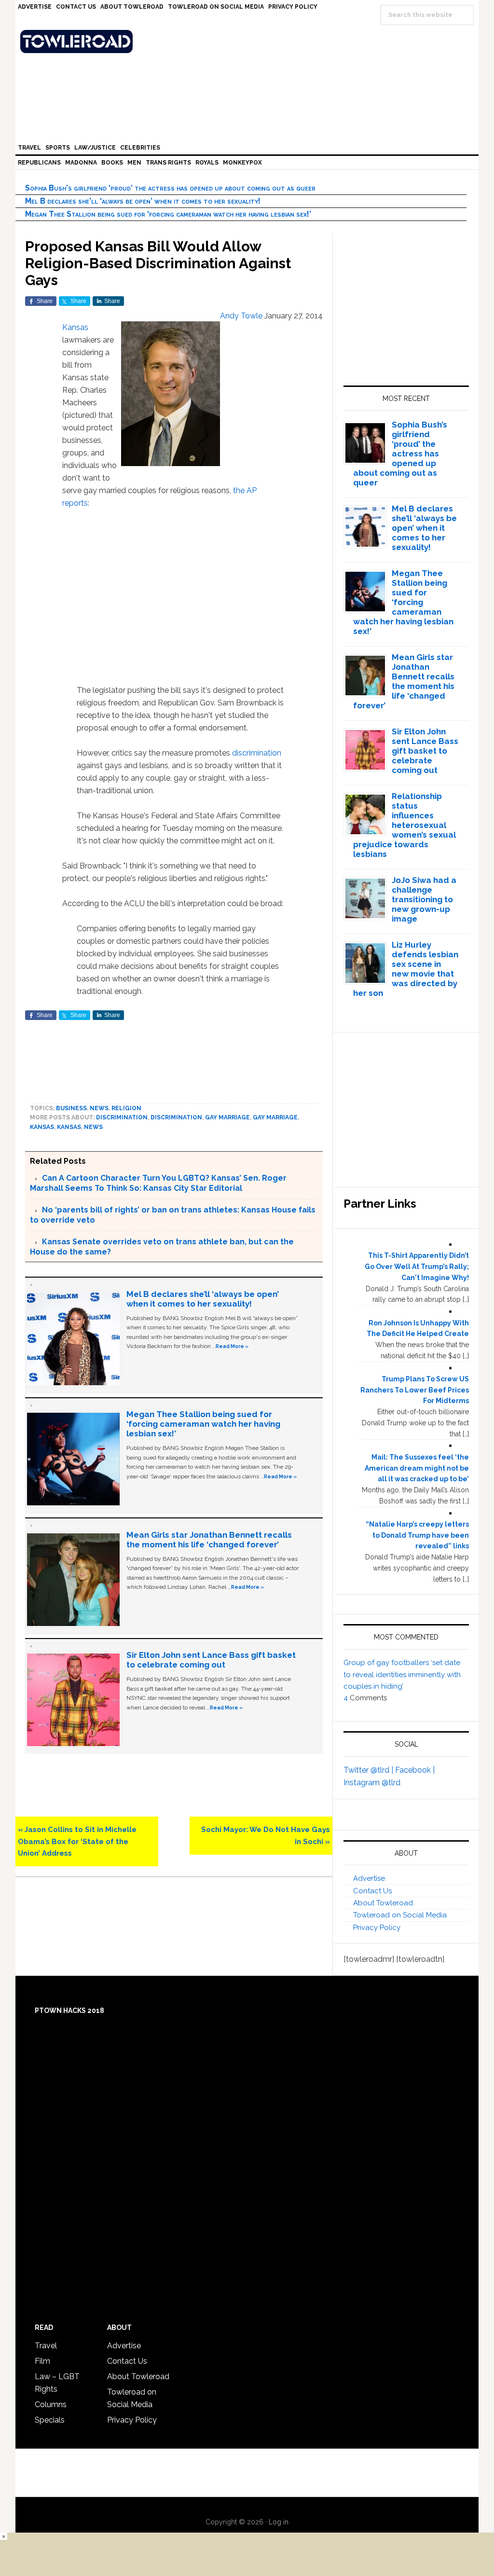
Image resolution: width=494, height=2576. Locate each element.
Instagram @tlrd (372, 1783)
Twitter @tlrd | (369, 1770)
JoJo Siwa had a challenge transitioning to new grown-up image (424, 899)
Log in (279, 2522)
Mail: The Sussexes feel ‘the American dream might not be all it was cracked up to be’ (417, 1468)
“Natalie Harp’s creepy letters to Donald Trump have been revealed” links (417, 1535)
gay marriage (227, 1117)
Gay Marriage (275, 1117)
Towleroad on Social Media (400, 1915)
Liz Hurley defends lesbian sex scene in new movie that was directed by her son (406, 969)
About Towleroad (383, 1903)
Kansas (75, 327)
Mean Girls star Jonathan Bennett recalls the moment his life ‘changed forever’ (209, 1540)
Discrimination (176, 1117)
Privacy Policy (377, 1928)
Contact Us (372, 1891)
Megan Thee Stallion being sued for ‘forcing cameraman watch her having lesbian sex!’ (168, 214)
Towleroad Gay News (249, 41)
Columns (51, 2404)
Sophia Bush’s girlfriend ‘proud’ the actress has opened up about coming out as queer (170, 188)
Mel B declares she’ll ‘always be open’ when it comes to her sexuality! (143, 201)
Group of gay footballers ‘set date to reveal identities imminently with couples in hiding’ (402, 1674)
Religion (126, 1108)
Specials (50, 2420)
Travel (46, 2346)
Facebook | (415, 1770)
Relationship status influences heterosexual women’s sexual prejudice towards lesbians (405, 825)
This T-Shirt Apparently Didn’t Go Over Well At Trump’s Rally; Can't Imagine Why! (417, 1267)
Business (71, 1108)
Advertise (369, 1878)
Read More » (232, 1346)
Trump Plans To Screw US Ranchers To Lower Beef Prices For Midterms (415, 1390)
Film (42, 2361)
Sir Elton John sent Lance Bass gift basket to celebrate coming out (211, 1660)
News (99, 1108)
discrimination (257, 753)
